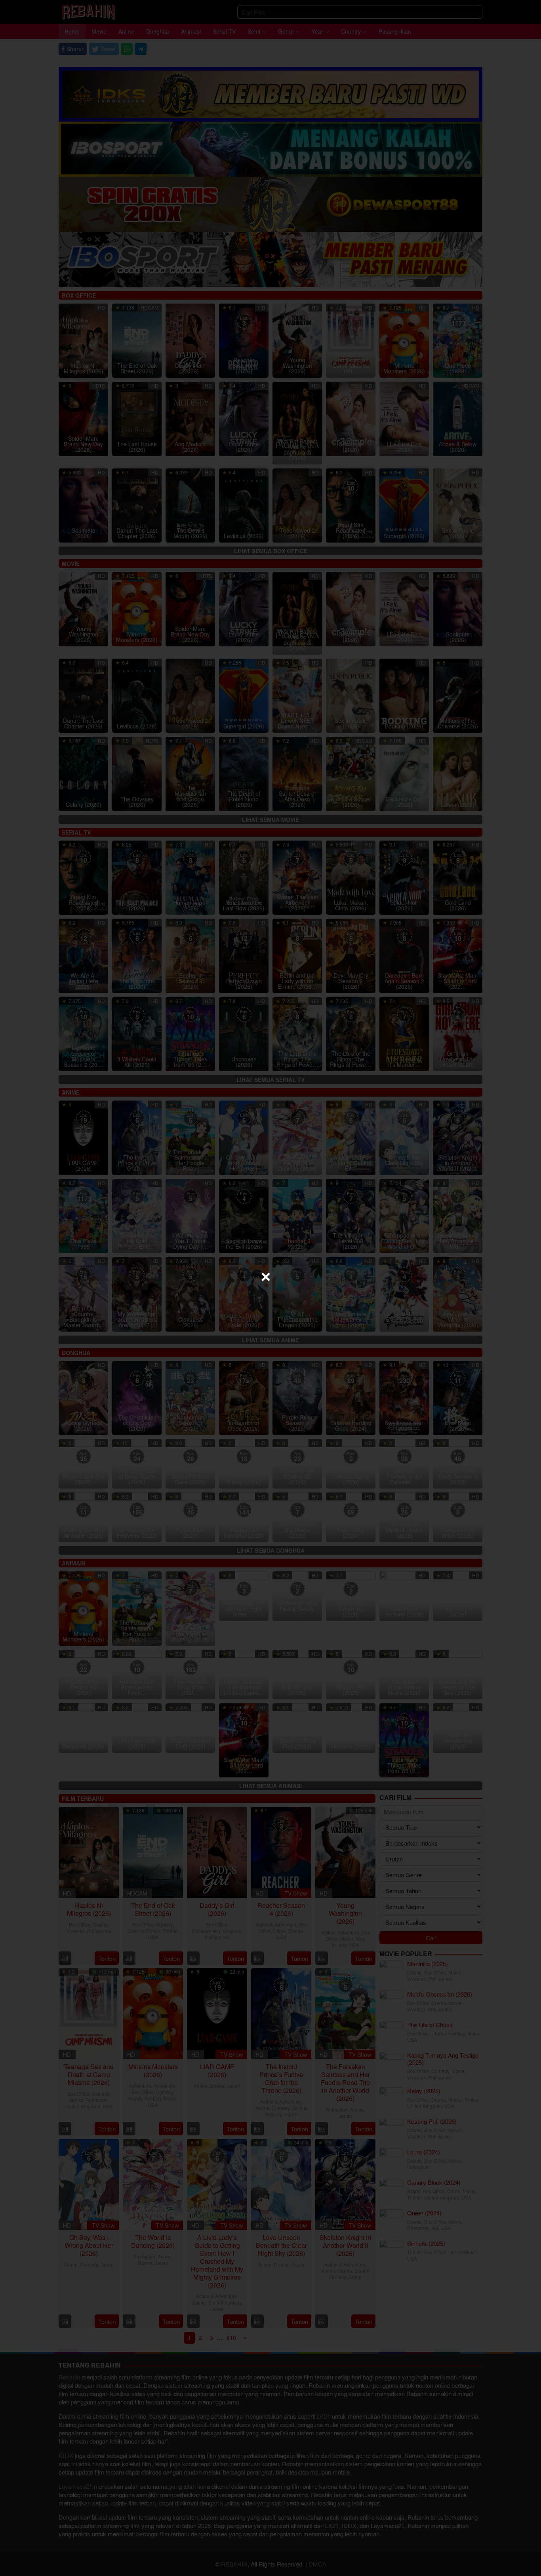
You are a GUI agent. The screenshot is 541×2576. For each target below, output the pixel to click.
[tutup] (266, 1277)
